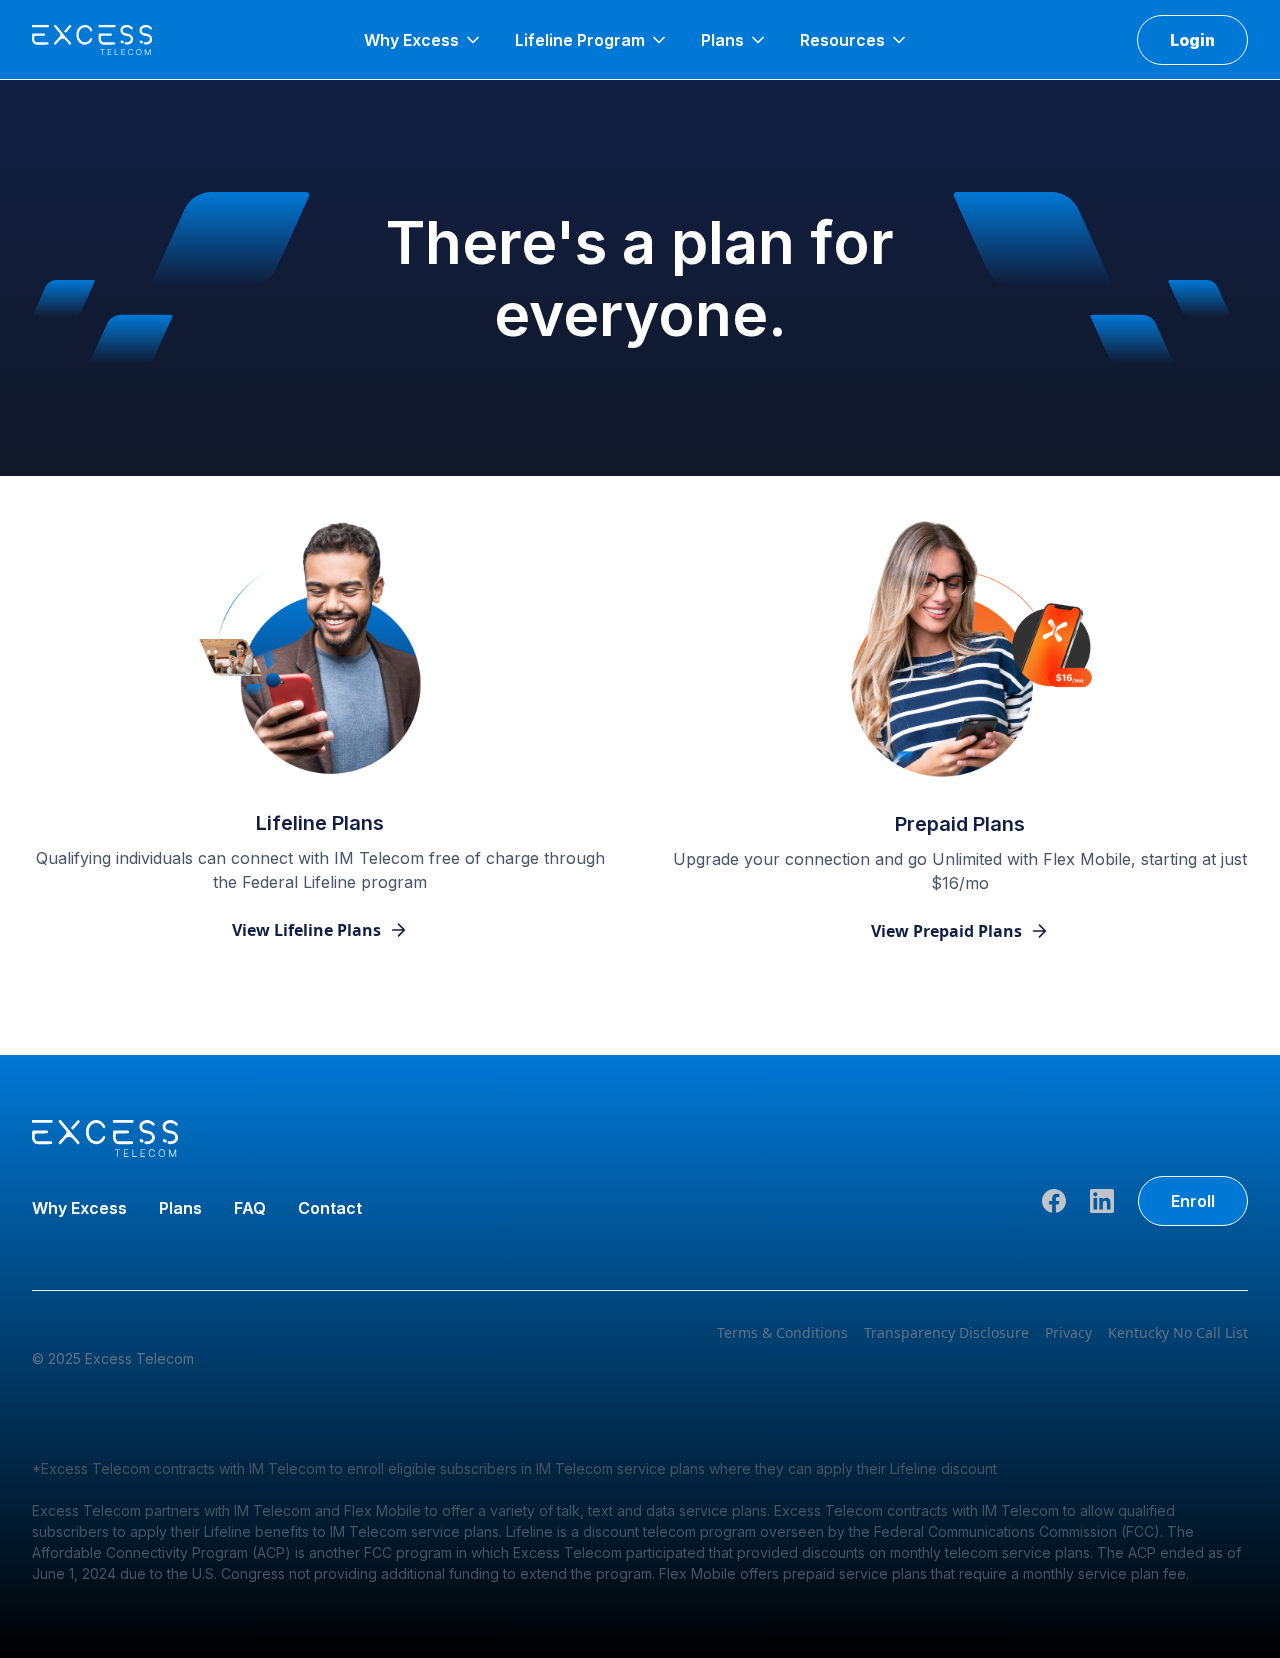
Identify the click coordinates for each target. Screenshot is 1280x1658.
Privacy (1068, 1332)
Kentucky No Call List (1178, 1332)
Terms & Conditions (782, 1332)
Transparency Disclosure (946, 1332)
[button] (423, 40)
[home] (92, 40)
